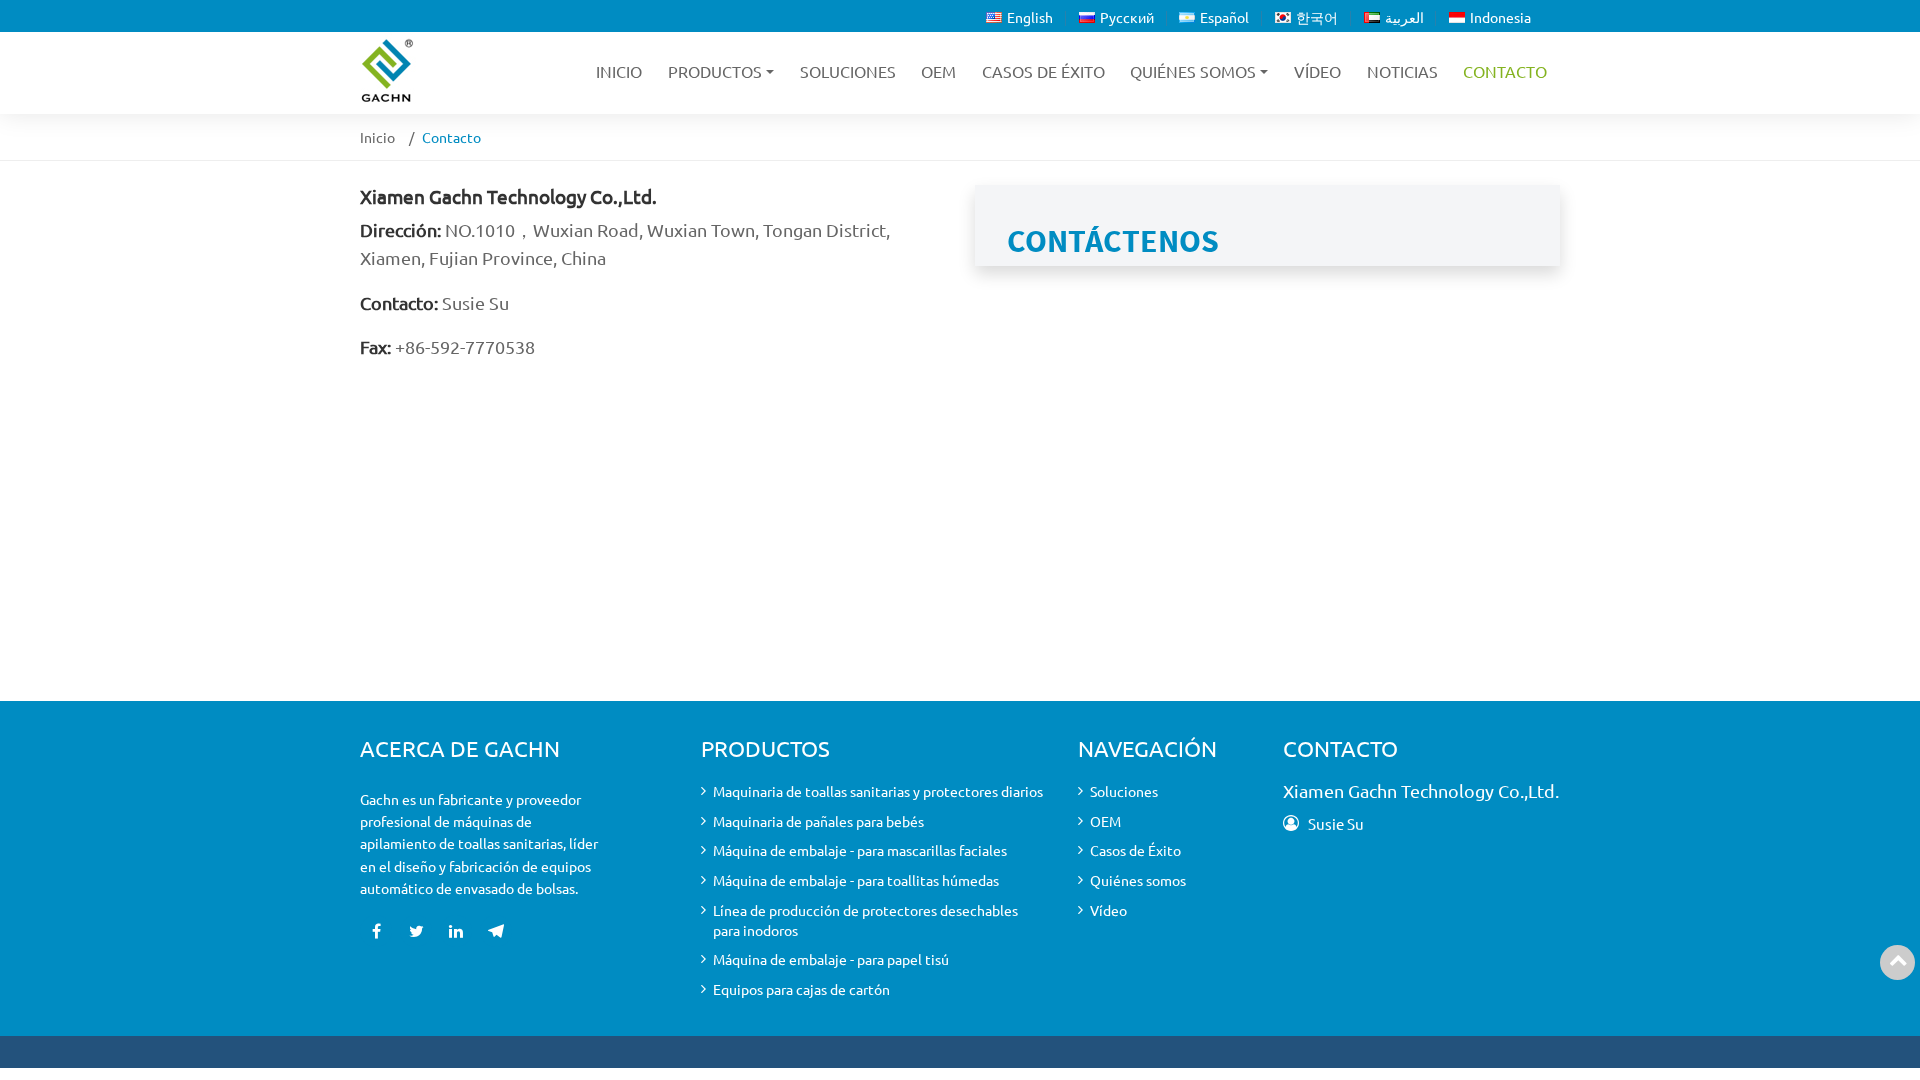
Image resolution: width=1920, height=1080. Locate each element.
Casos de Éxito (1043, 71)
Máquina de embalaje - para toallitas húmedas (856, 880)
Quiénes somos (1138, 880)
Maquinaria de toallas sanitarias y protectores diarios (878, 791)
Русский (1127, 17)
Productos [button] (715, 71)
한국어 (1317, 17)
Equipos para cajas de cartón (801, 989)
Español (1224, 17)
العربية (1404, 17)
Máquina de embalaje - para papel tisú (831, 959)
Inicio (619, 71)
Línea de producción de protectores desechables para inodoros (865, 920)
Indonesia (1500, 17)
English (1030, 17)
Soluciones (848, 71)
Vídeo (1317, 71)
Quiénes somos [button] (1193, 71)
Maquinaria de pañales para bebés (818, 821)
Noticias (1402, 71)
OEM (938, 71)
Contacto (1505, 71)
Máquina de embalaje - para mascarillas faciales (860, 850)
